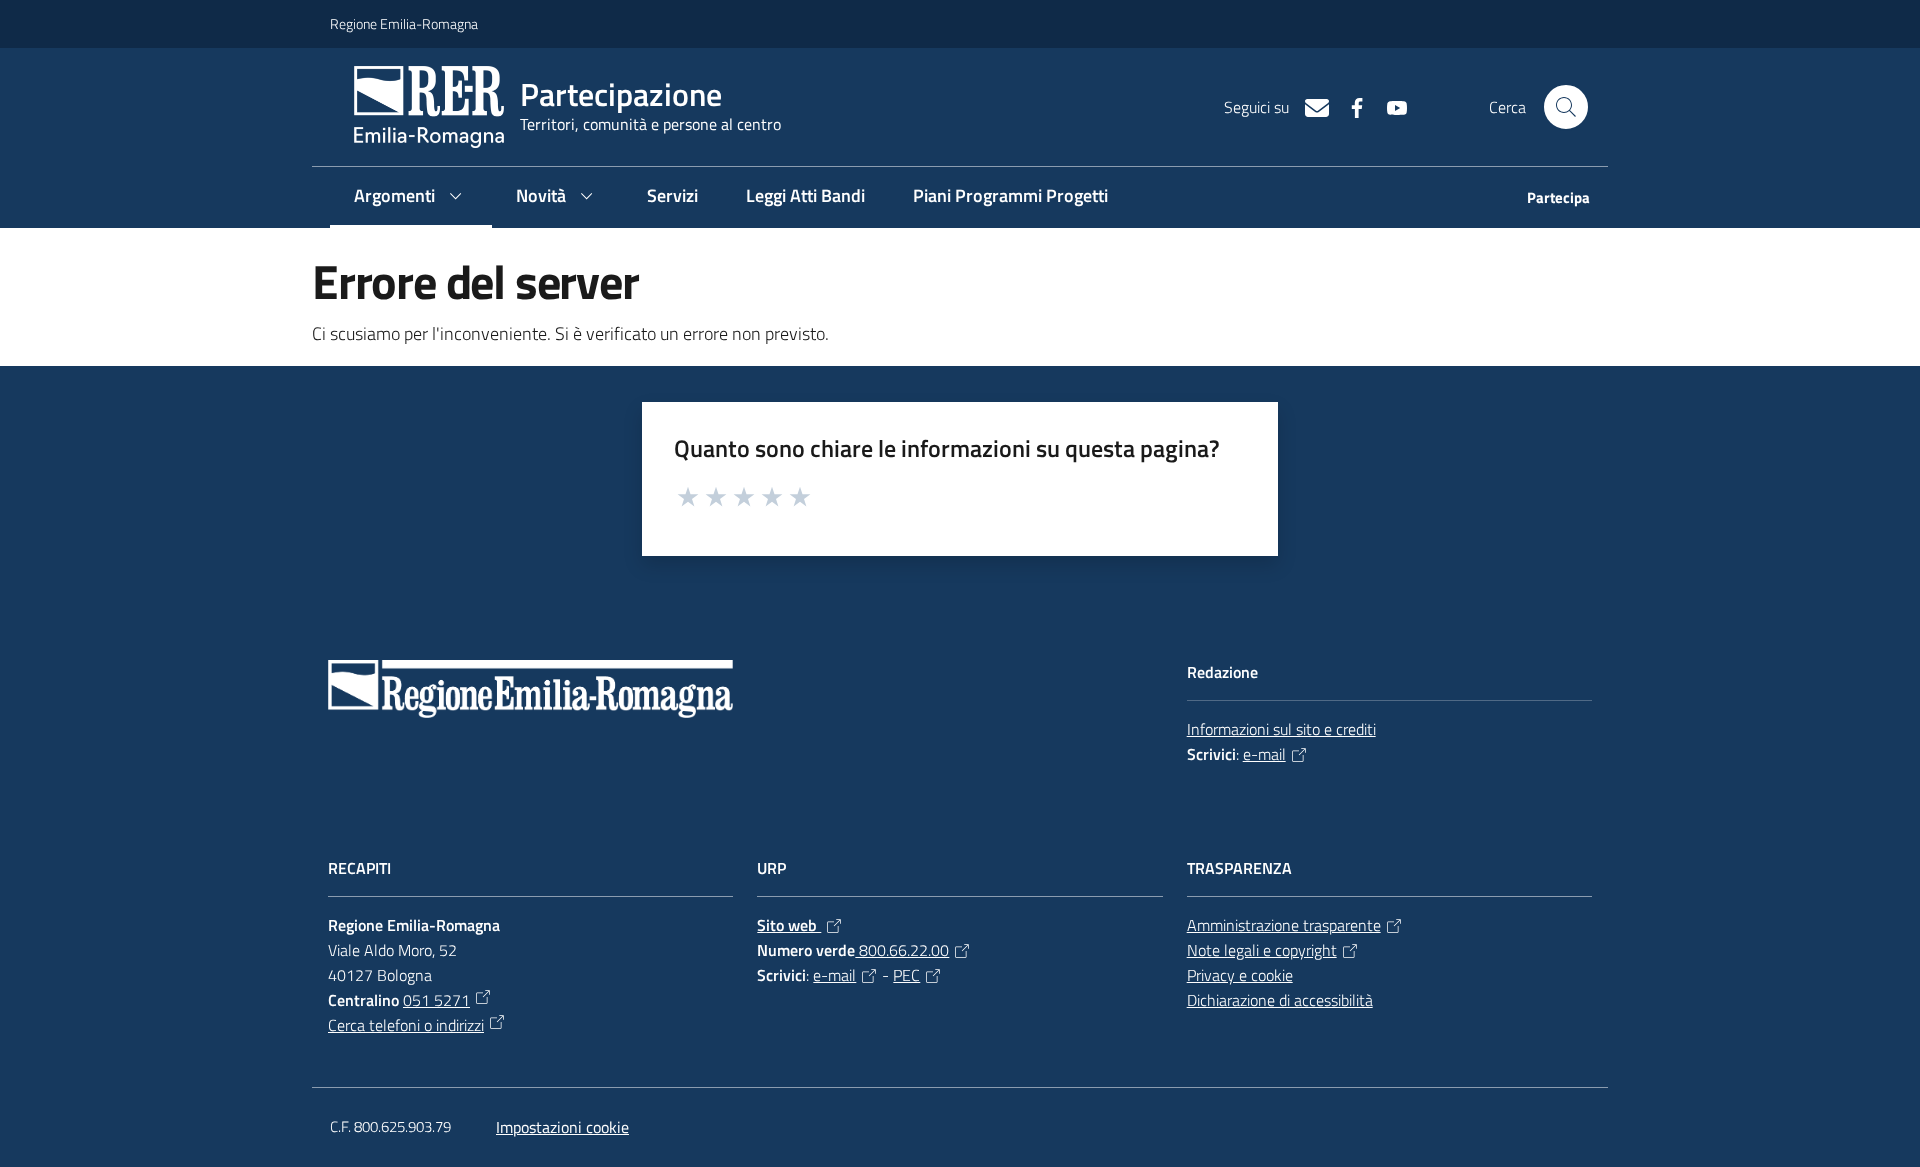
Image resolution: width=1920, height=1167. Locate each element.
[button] (1566, 107)
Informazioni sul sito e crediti (1281, 729)
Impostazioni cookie (562, 1127)
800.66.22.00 (902, 950)
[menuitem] (1546, 199)
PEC (906, 975)
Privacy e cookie (1240, 975)
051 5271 (436, 1000)
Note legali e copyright (1262, 950)
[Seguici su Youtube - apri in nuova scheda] (1389, 106)
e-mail (1264, 754)
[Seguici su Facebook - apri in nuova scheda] (1349, 106)
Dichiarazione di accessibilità (1280, 1000)
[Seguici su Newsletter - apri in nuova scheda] (1309, 106)
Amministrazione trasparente (1284, 925)
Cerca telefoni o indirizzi (406, 1025)
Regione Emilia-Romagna (404, 23)
